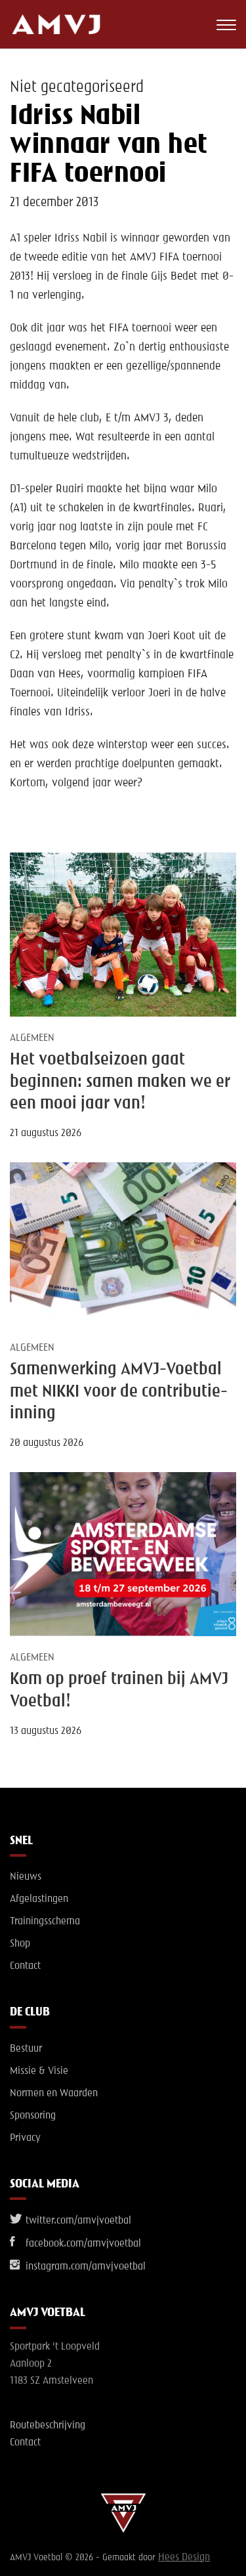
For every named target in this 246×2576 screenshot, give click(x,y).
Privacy (25, 2138)
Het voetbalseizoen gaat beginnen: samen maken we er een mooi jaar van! (120, 1082)
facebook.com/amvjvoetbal (82, 2244)
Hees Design (184, 2558)
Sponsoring (33, 2116)
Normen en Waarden (54, 2094)
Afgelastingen (39, 1899)
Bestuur (26, 2049)
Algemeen (32, 1038)
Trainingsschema (45, 1922)
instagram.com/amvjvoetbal (84, 2267)
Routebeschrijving (48, 2426)
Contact (25, 1966)
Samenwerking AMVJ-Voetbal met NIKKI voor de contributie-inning (119, 1392)
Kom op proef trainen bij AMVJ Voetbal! (119, 1690)
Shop (20, 1944)
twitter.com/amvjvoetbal (77, 2221)
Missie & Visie (39, 2071)
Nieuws (26, 1877)
